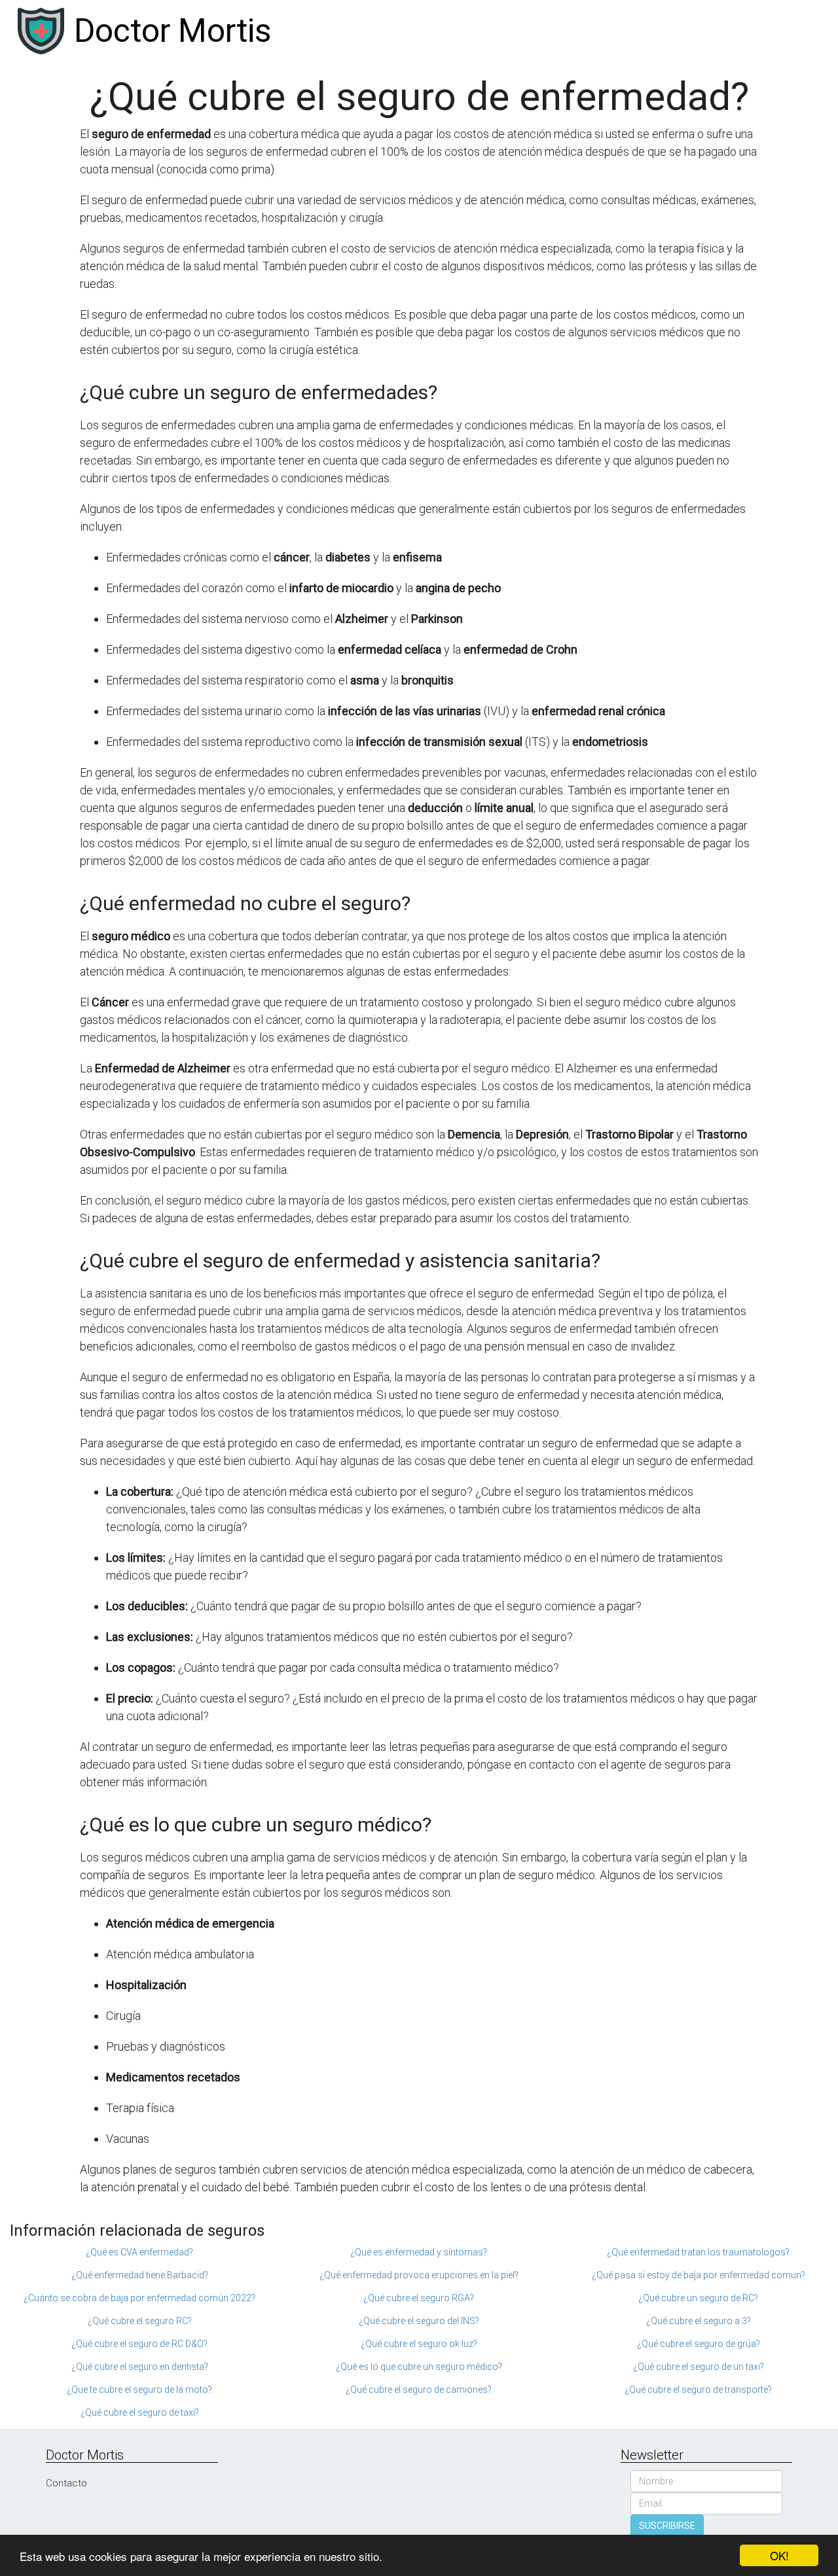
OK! (779, 2555)
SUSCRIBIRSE (667, 2526)
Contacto (66, 2483)
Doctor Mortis (173, 31)
